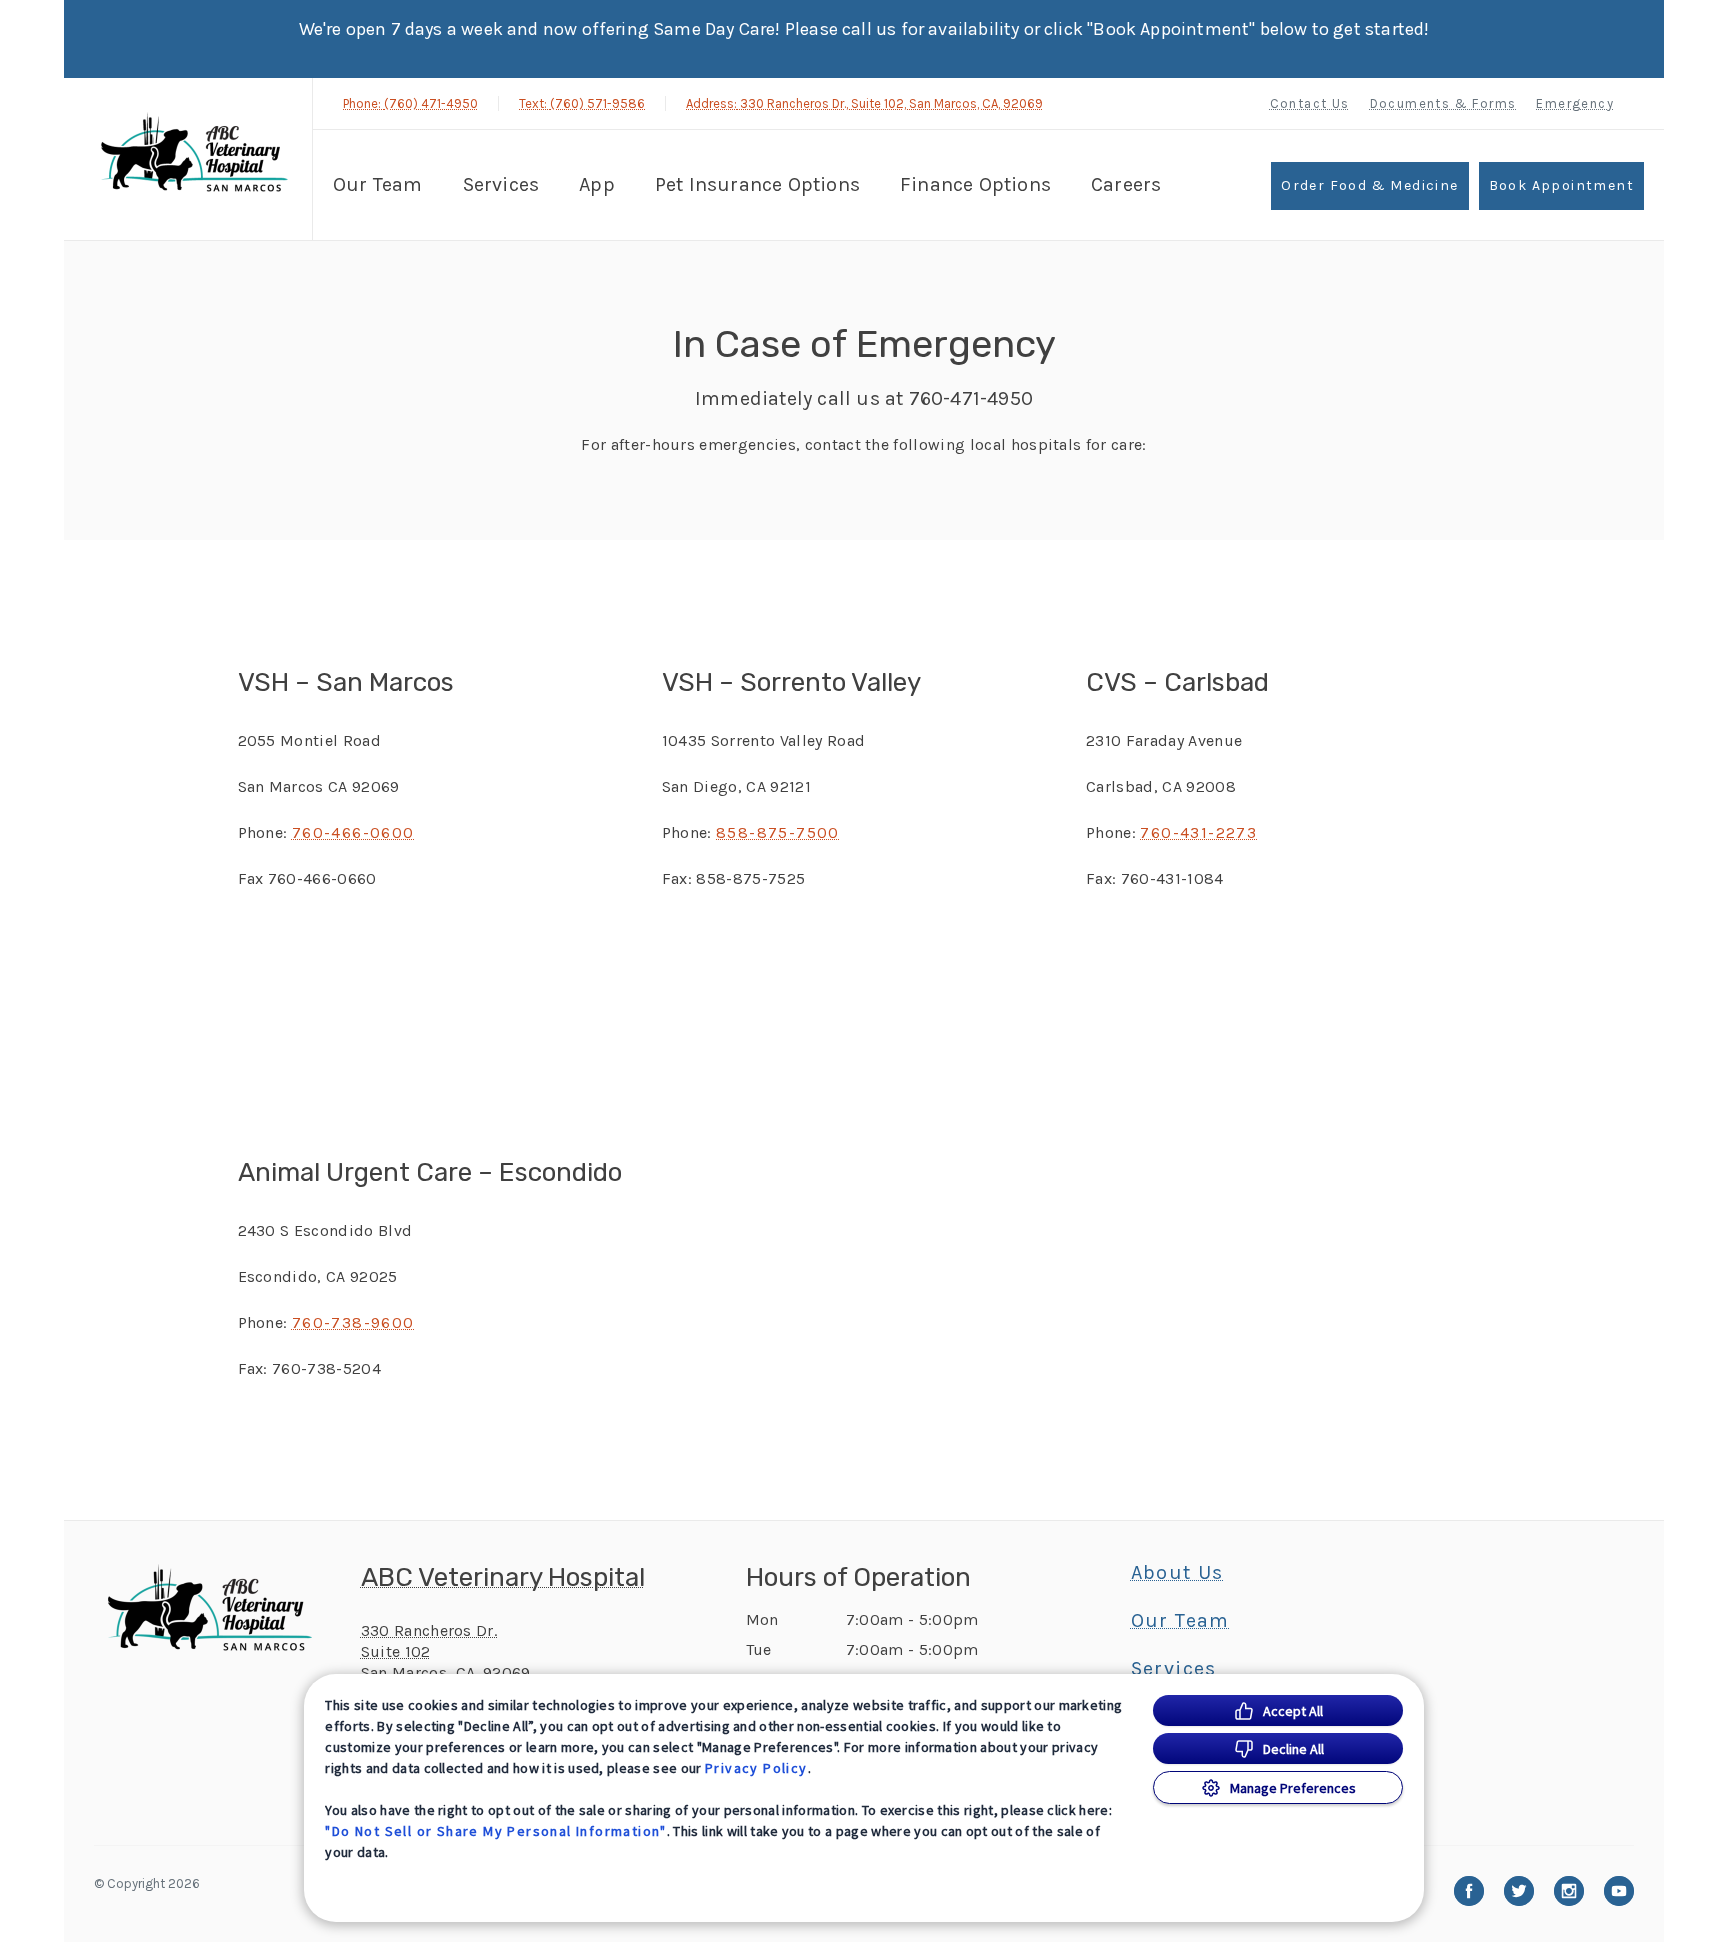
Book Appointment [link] (1561, 185)
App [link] (597, 184)
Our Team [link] (378, 184)
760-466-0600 (353, 832)
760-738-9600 (353, 1322)
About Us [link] (1177, 1573)
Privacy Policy (756, 1768)
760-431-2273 (1198, 832)
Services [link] (501, 184)
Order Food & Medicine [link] (1369, 185)
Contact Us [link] (1310, 103)
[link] (193, 156)
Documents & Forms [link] (1443, 103)
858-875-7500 (778, 832)
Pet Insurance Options (757, 184)
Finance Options (975, 184)
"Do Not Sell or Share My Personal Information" (495, 1831)
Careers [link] (1126, 184)
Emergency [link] (1575, 103)
